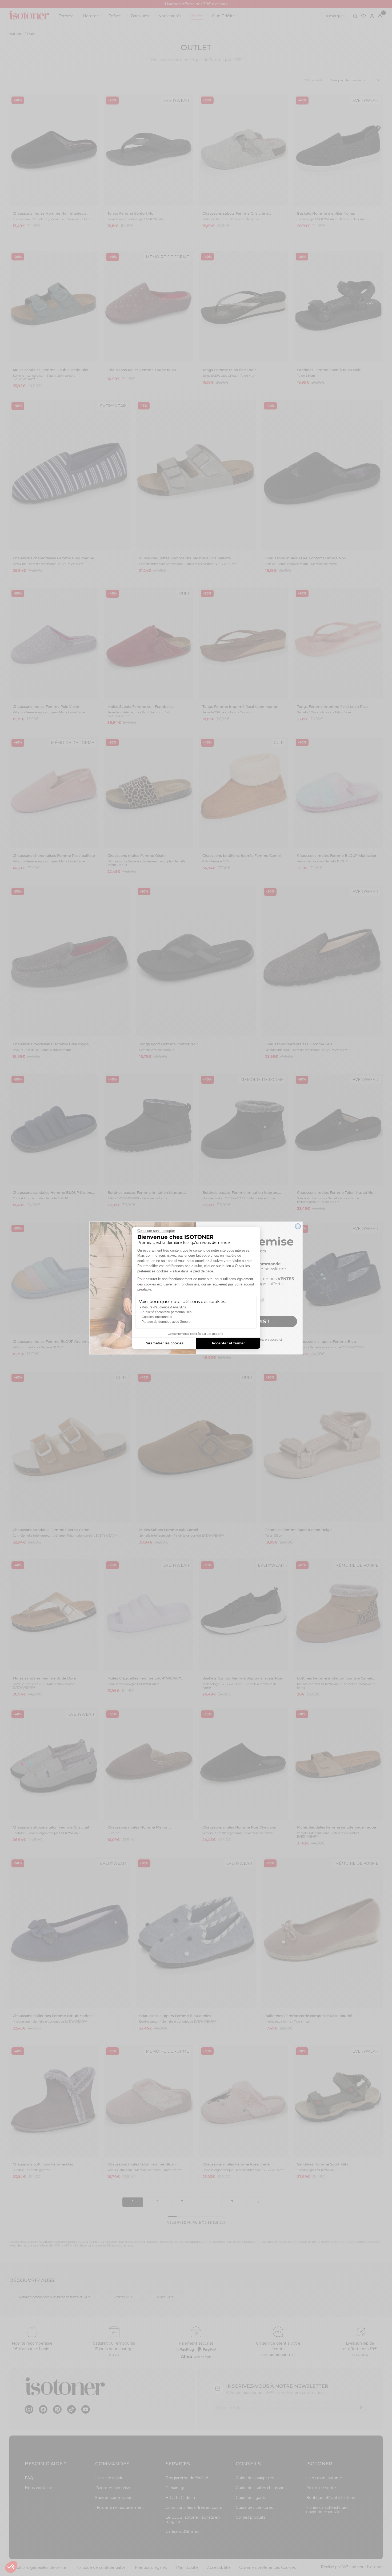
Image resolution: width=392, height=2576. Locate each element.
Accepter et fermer (228, 1343)
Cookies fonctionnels (157, 1317)
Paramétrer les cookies (164, 1343)
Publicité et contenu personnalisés (167, 1312)
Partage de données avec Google (166, 1322)
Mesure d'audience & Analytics (164, 1307)
